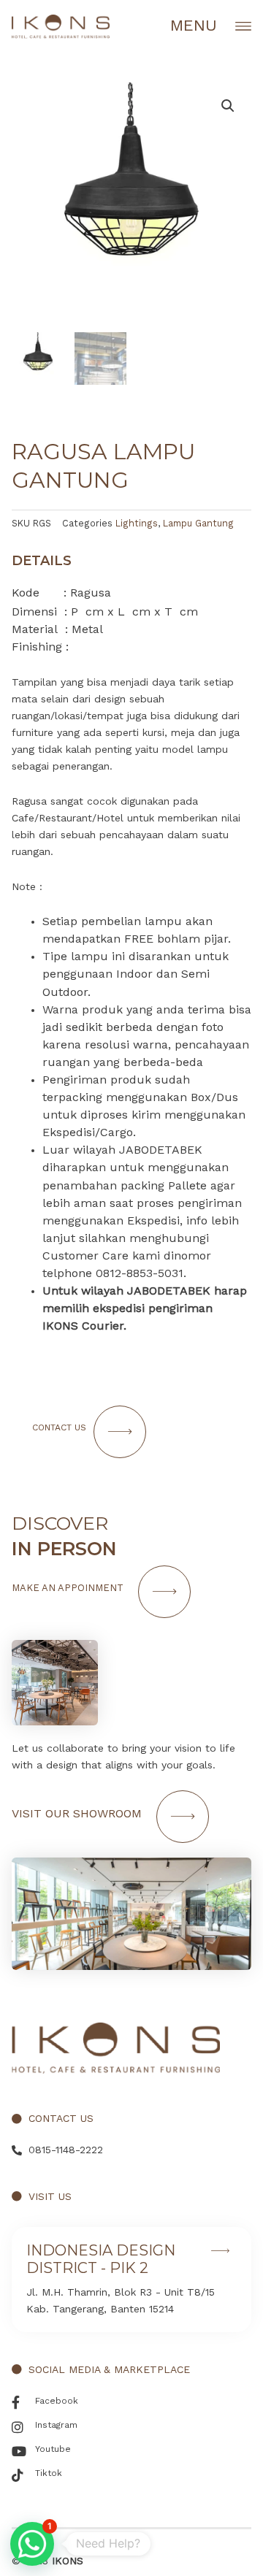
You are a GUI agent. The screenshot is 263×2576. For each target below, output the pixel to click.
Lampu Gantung (198, 523)
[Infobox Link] (131, 2280)
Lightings (137, 523)
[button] (32, 2544)
